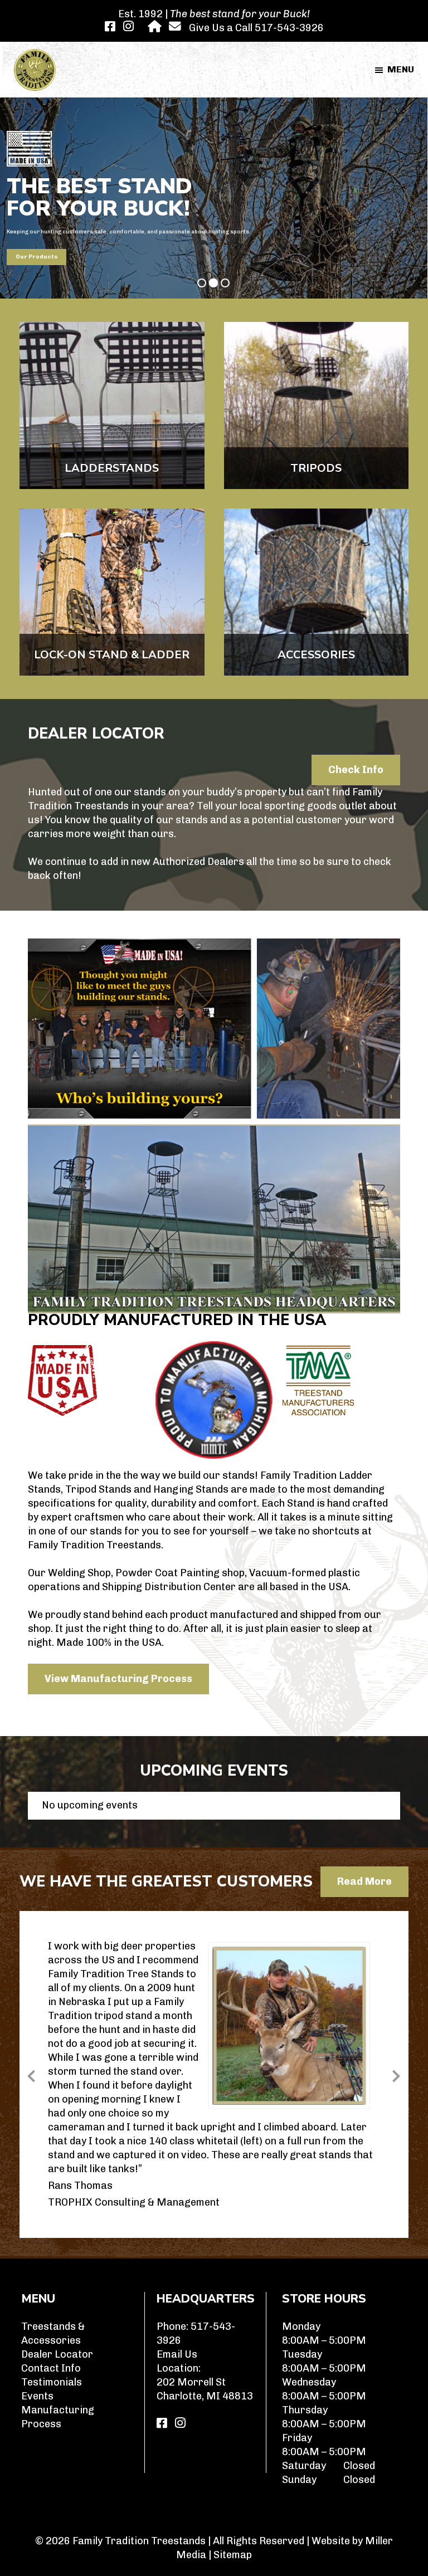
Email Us (177, 2354)
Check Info (356, 770)
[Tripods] (317, 405)
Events (37, 2396)
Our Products (37, 257)
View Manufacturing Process (118, 1679)
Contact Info (51, 2368)
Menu (401, 69)
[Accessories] (317, 592)
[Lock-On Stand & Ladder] (112, 592)
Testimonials (52, 2382)
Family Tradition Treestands (139, 2541)
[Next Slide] (396, 2074)
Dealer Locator (57, 2354)
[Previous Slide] (32, 2074)
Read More (364, 1881)
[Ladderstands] (112, 405)
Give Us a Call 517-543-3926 (256, 28)
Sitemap (233, 2555)
